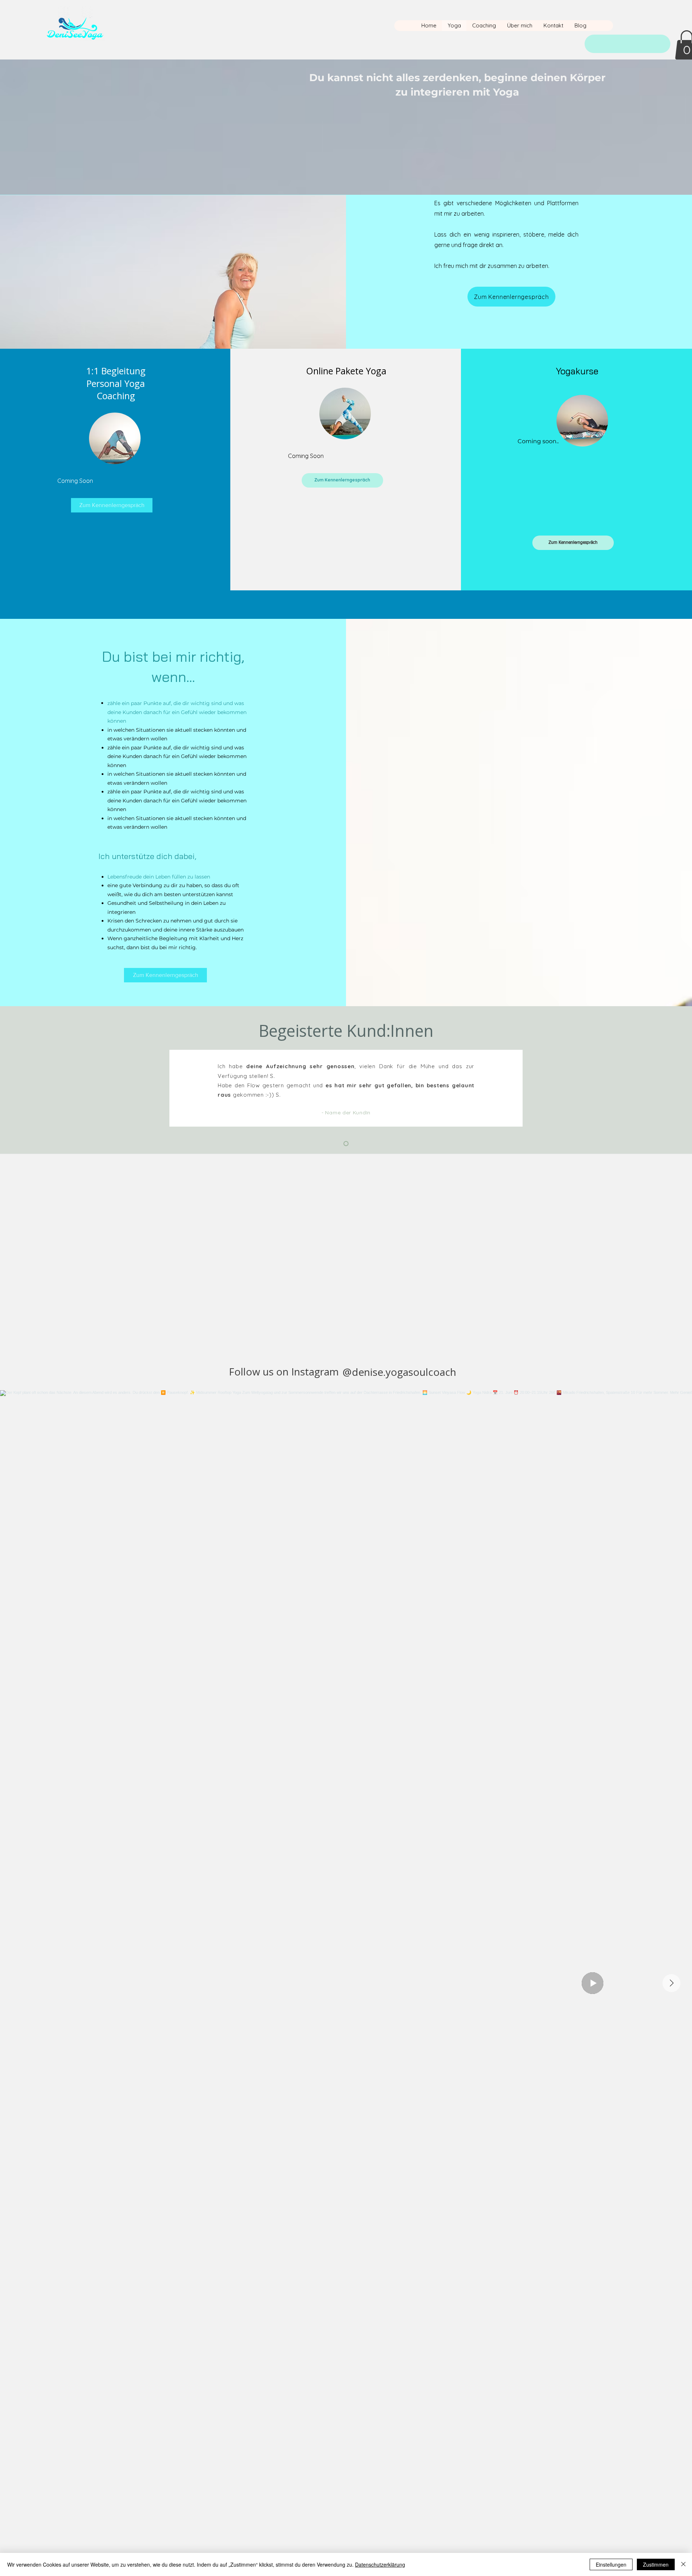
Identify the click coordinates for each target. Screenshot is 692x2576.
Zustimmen (656, 2564)
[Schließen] (683, 2564)
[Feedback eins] (346, 1144)
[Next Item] (671, 1983)
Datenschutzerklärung (380, 2564)
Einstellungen (611, 2564)
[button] (165, 975)
